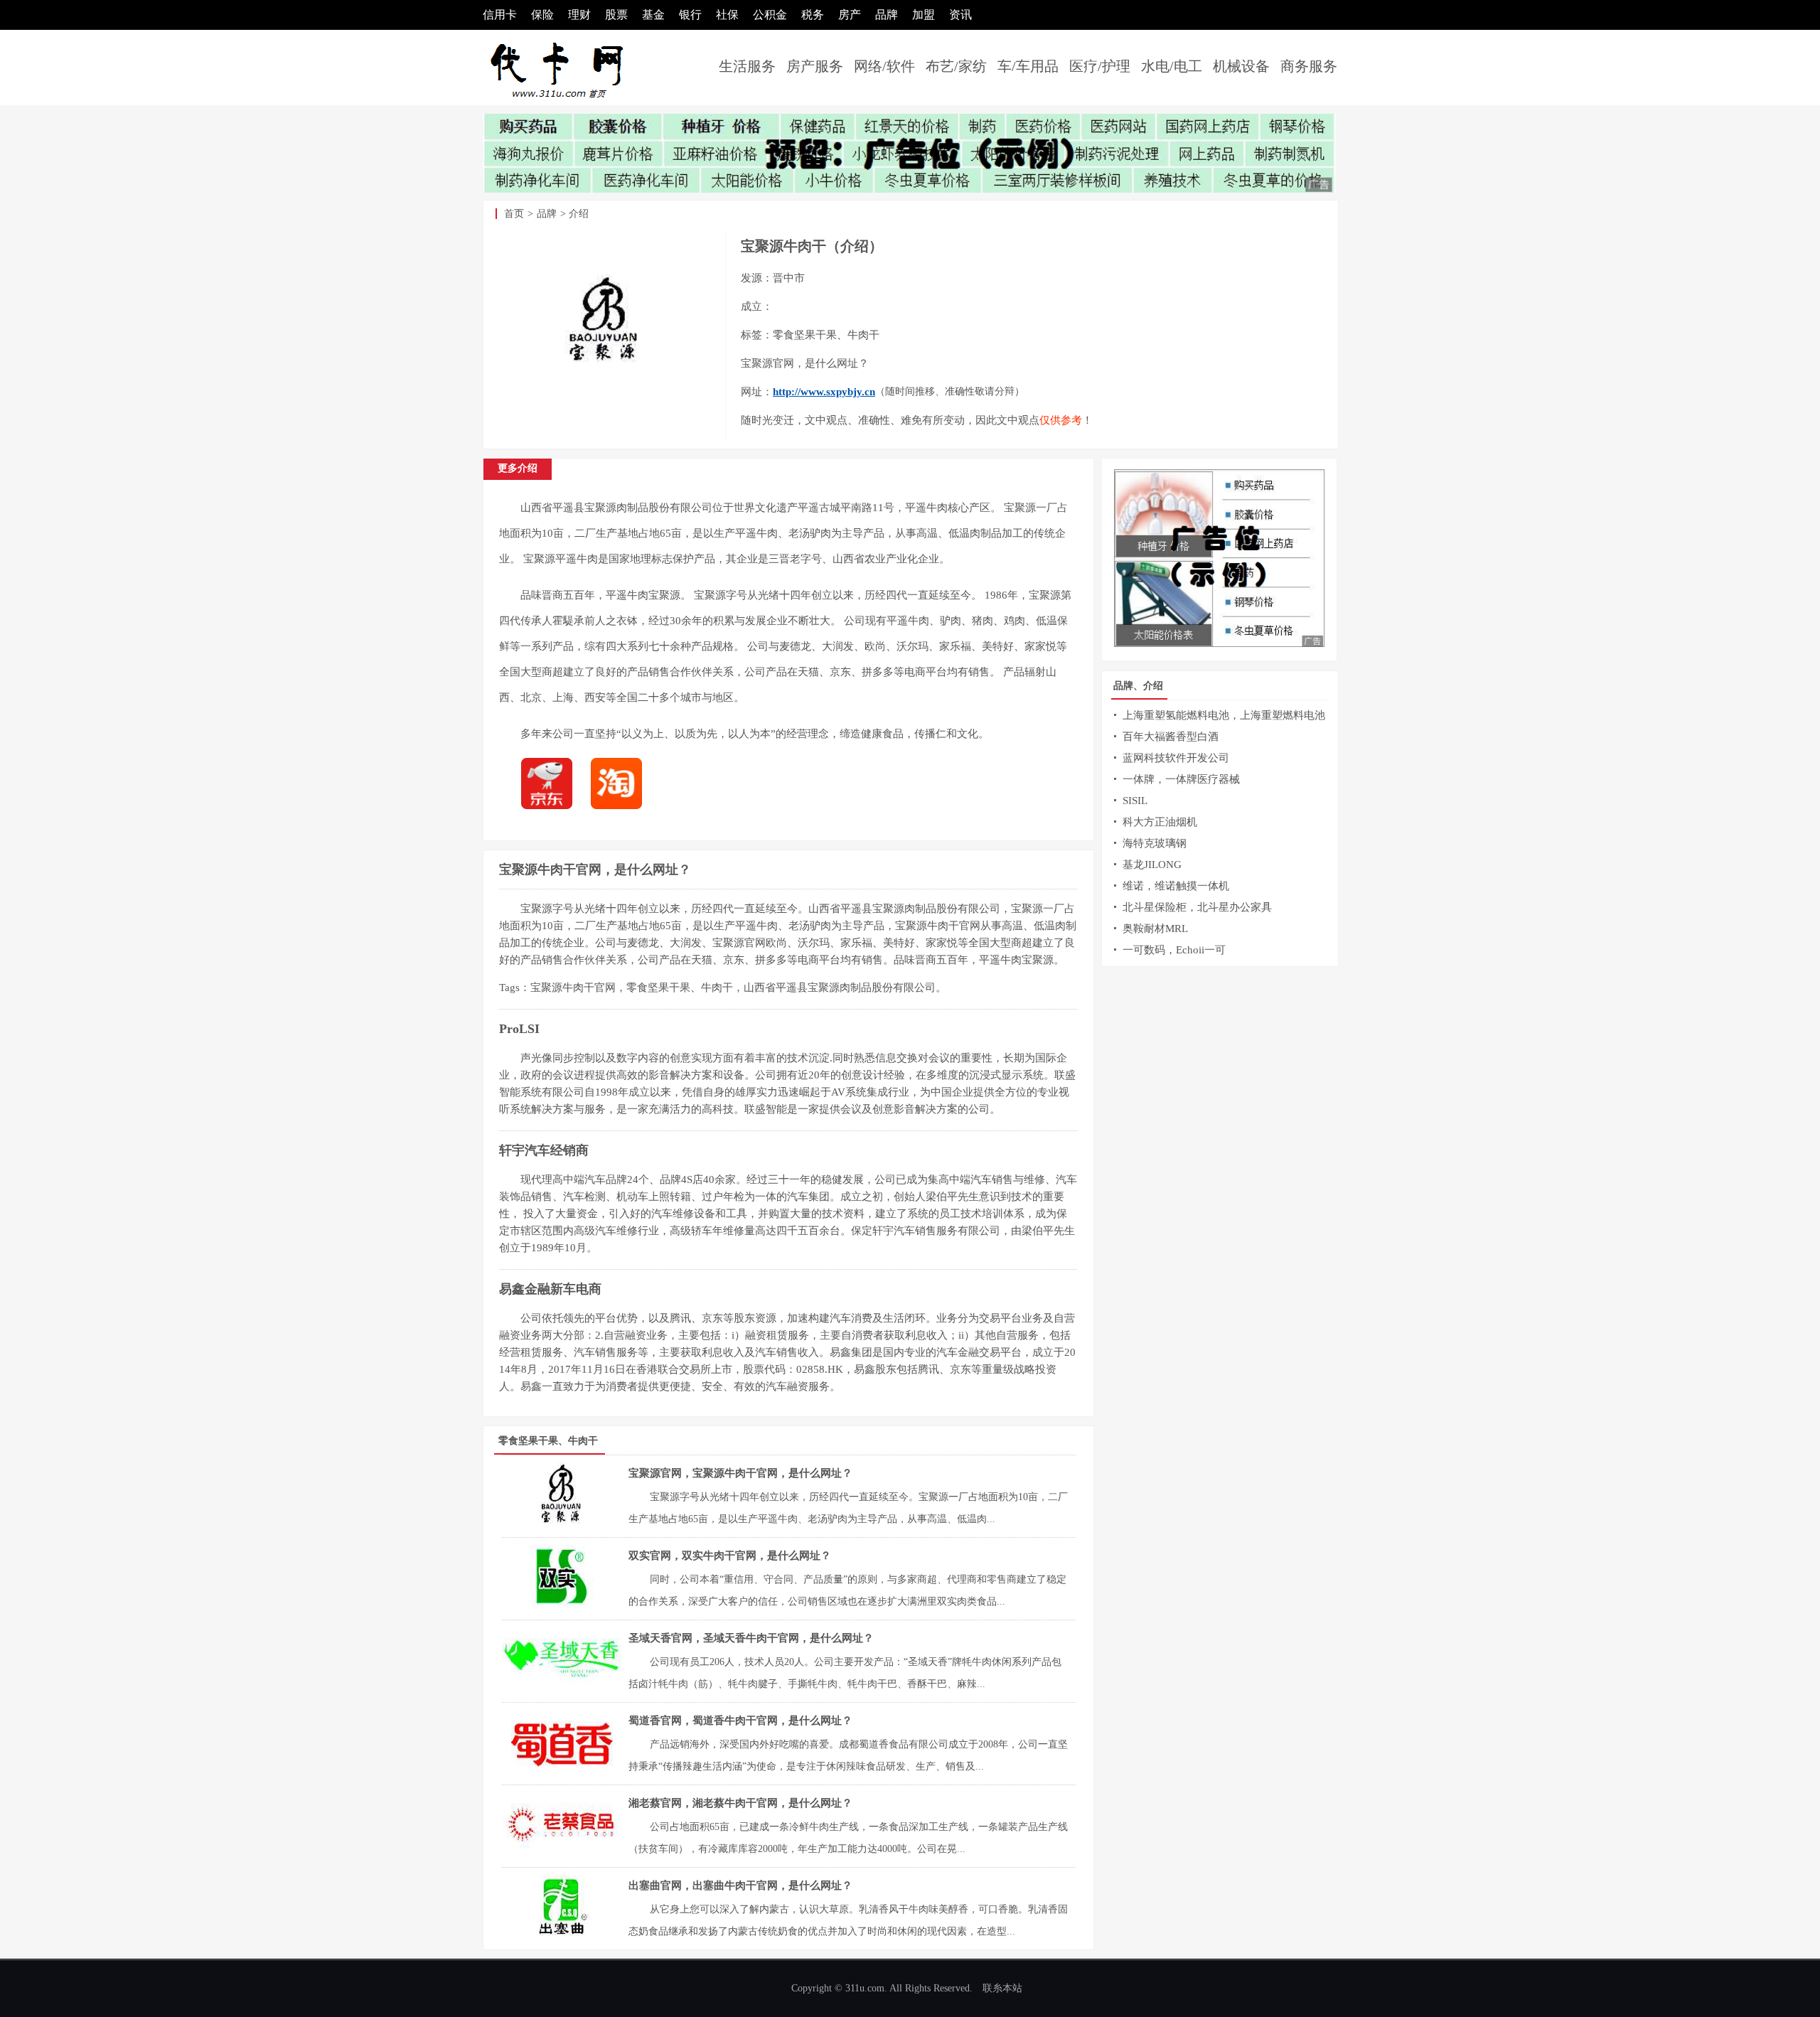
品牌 (887, 15)
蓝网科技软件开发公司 (1176, 758)
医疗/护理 (1100, 66)
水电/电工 (1172, 66)
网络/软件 (884, 66)
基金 (653, 15)
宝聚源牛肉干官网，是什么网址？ (595, 870)
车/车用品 (1028, 66)
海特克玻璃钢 (1155, 843)
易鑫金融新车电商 (550, 1289)
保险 (542, 15)
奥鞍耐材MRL (1155, 929)
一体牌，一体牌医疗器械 (1181, 779)
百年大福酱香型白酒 (1171, 737)
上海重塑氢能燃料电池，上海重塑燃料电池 (1224, 715)
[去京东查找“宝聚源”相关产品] (554, 806)
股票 (616, 15)
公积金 (770, 15)
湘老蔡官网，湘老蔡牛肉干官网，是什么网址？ (740, 1803)
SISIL (1135, 801)
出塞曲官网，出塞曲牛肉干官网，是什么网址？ (740, 1885)
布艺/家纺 (956, 66)
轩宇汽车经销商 (544, 1150)
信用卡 (500, 15)
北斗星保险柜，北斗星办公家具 (1197, 907)
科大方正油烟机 (1160, 822)
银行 (690, 15)
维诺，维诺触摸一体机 (1176, 886)
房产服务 (815, 66)
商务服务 (1309, 66)
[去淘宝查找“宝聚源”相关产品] (623, 806)
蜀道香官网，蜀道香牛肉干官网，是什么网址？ (740, 1721)
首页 (514, 214)
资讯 (960, 15)
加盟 (924, 15)
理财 (579, 15)
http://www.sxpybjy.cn (824, 392)
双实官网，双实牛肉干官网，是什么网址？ (730, 1556)
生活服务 (747, 66)
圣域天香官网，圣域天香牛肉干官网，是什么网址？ (751, 1638)
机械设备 (1241, 66)
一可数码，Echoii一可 (1174, 950)
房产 (850, 15)
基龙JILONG (1152, 865)
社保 (727, 15)
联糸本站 (1002, 1988)
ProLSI (519, 1029)
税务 (813, 15)
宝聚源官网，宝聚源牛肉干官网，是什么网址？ (740, 1473)
